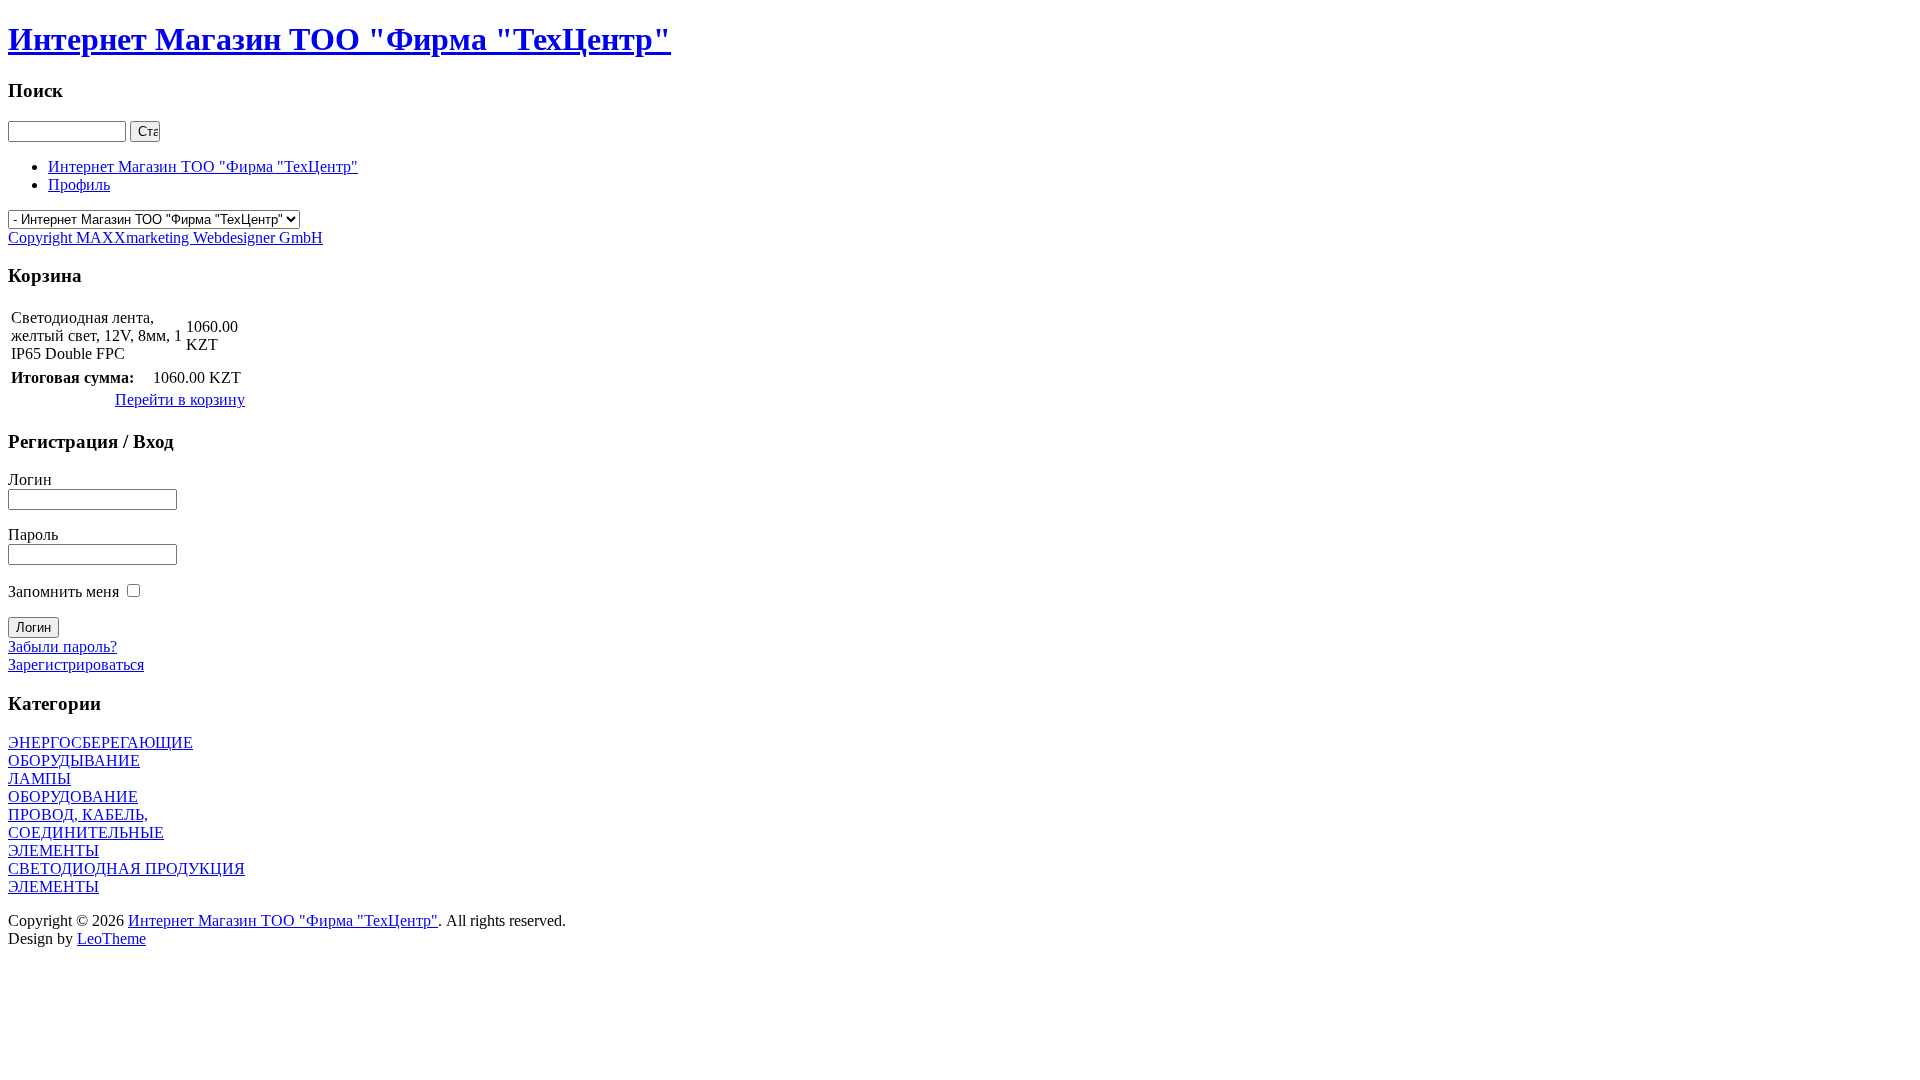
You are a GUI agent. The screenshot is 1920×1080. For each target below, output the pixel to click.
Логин (30, 479)
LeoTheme (111, 938)
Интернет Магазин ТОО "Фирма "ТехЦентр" (283, 920)
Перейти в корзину (180, 399)
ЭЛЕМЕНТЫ (53, 886)
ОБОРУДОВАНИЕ (73, 796)
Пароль (33, 534)
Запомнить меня (63, 591)
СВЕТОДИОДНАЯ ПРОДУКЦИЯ (126, 868)
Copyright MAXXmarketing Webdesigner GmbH (165, 237)
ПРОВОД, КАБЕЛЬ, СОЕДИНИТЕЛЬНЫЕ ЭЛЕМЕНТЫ (86, 832)
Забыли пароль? (62, 646)
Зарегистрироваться (76, 664)
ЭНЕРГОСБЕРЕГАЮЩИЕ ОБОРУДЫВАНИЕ (100, 751)
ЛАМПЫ (39, 778)
